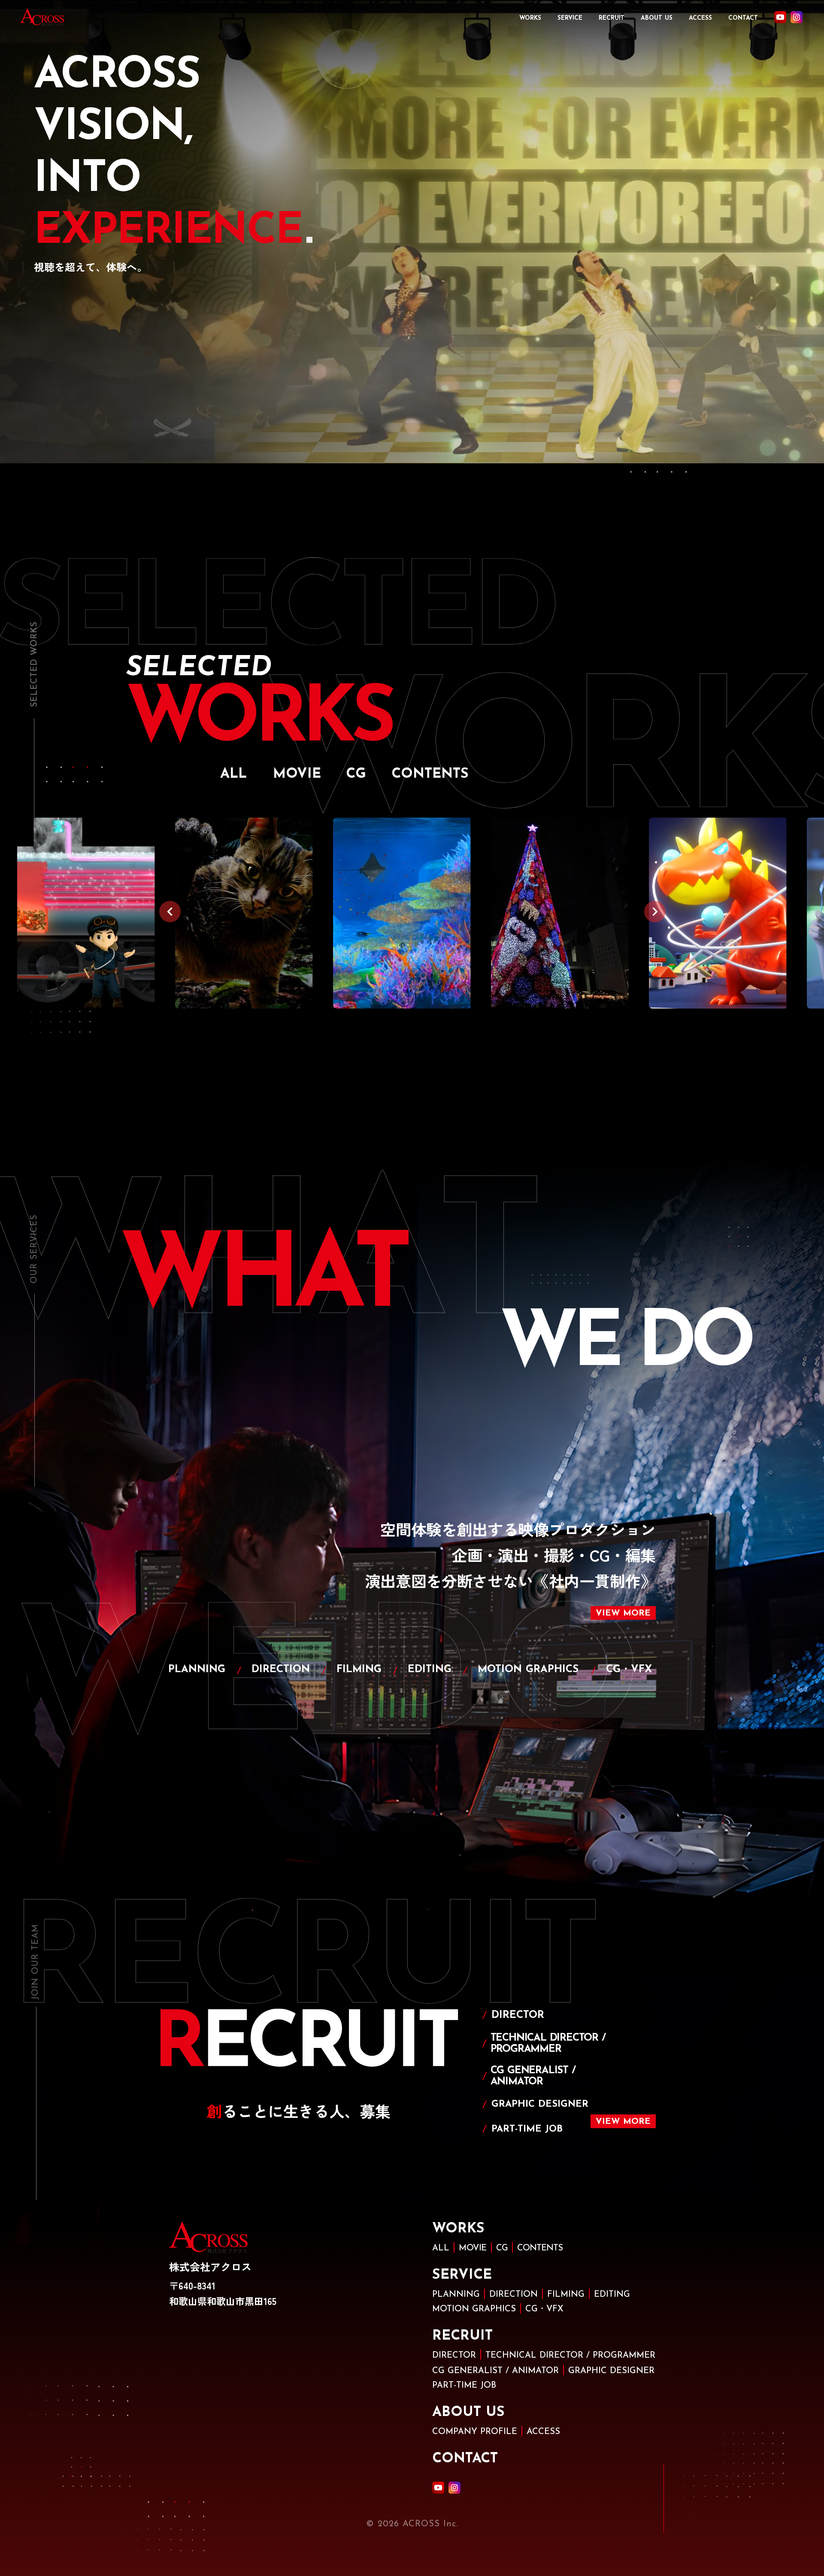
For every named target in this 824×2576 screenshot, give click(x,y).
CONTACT (743, 18)
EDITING (612, 2295)
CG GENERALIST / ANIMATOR (495, 2371)
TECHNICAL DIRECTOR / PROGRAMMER (570, 2356)
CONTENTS (540, 2248)
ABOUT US (657, 18)
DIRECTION (513, 2295)
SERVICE (570, 18)
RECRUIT (612, 18)
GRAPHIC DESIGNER (611, 2371)
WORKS (530, 18)
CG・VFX (544, 2309)
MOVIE (473, 2248)
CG (502, 2248)
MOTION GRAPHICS (474, 2309)
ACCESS (700, 18)
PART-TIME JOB (464, 2386)
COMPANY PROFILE (475, 2432)
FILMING (566, 2295)
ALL (441, 2248)
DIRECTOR (454, 2356)
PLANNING (456, 2295)
